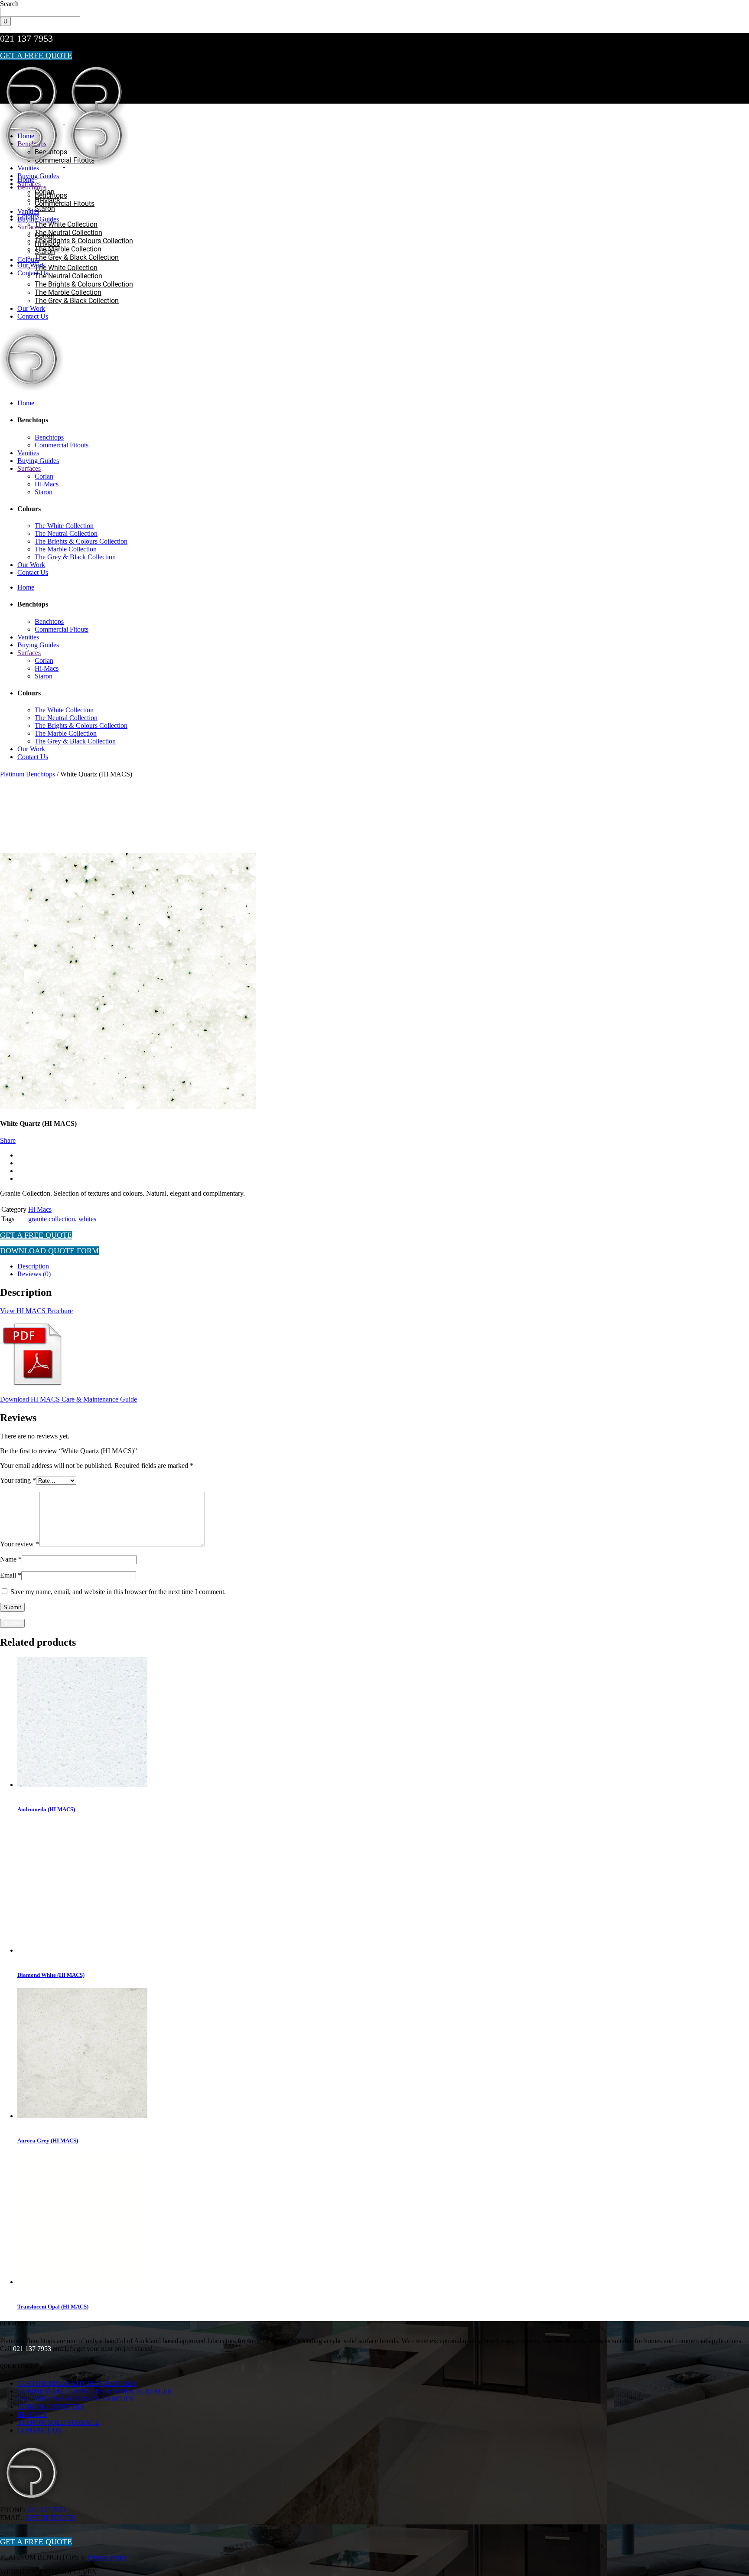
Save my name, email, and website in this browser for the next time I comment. (118, 1592)
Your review (20, 1544)
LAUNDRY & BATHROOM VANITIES (75, 2399)
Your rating (18, 1480)
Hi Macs (40, 1209)
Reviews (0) (34, 1274)
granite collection (52, 1219)
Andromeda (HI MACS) (46, 1809)
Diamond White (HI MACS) (51, 1975)
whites (87, 1219)
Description (33, 1266)
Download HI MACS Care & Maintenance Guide (68, 1399)
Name (11, 1559)
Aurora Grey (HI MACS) (48, 2141)
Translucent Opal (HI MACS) (53, 2307)
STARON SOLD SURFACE (58, 2422)
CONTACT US (39, 2430)
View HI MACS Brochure (36, 1311)
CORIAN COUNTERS (51, 2407)
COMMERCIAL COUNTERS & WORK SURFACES (94, 2391)
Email (11, 1575)
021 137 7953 (26, 38)
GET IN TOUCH (50, 2518)
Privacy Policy (107, 2557)
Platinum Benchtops (28, 774)
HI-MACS (32, 2415)
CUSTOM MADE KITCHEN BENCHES (77, 2383)
